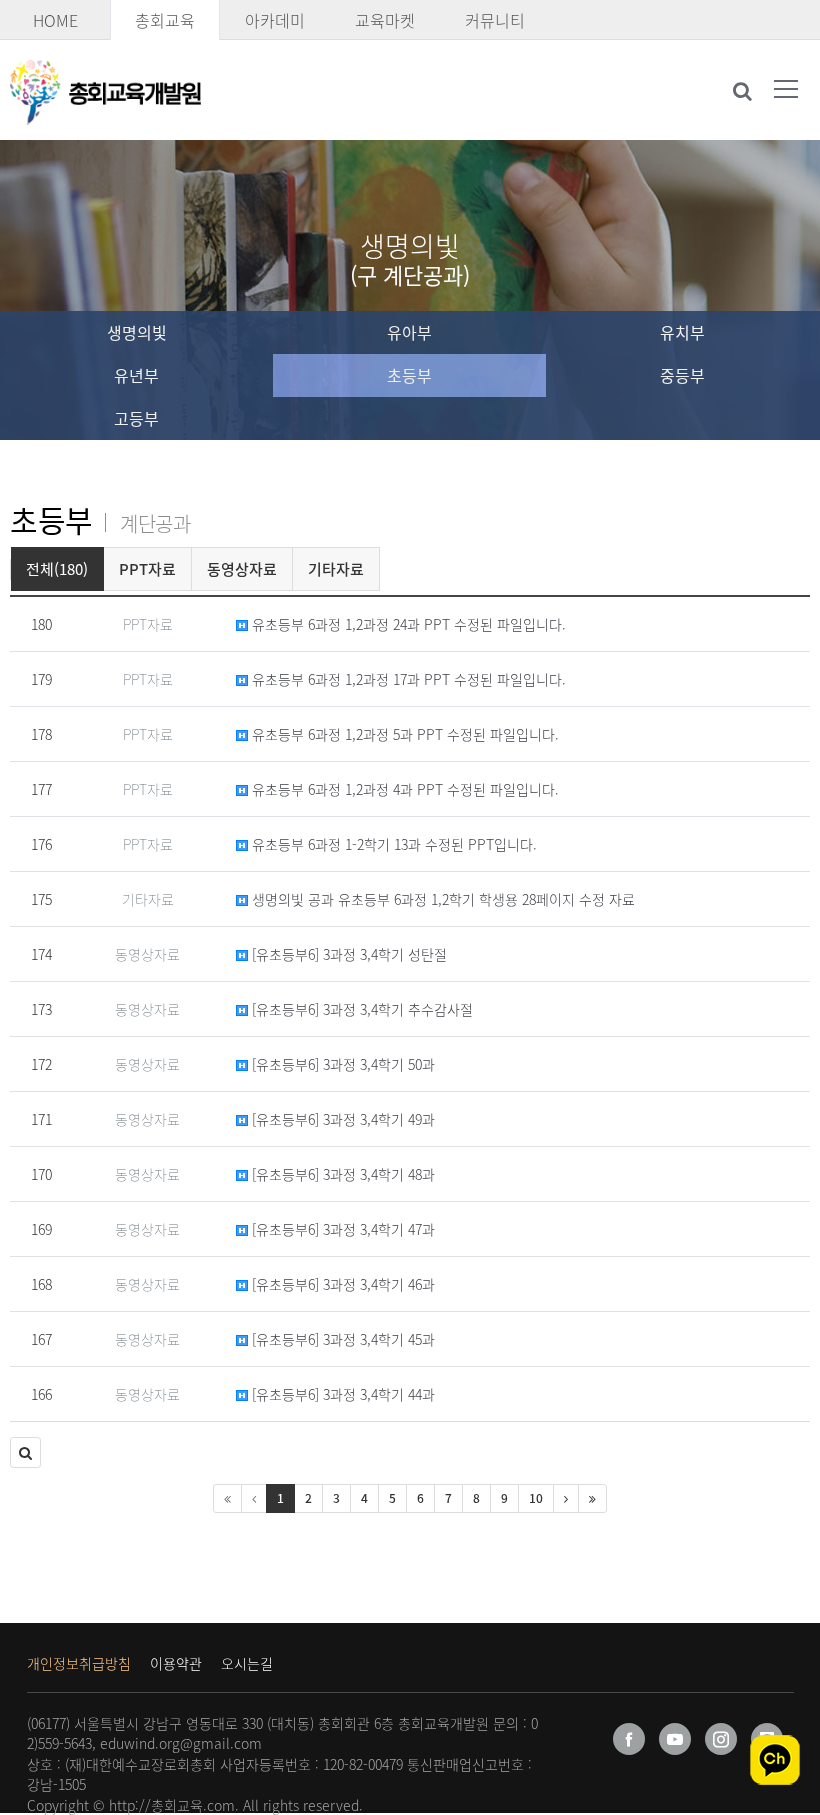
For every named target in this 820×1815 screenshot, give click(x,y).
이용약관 (176, 1663)
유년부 (136, 375)
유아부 (409, 332)
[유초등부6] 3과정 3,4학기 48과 (341, 1174)
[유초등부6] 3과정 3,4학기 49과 (341, 1119)
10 (536, 1498)
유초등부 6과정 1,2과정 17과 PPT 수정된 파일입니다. (407, 679)
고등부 (136, 418)
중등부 (682, 375)
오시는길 (247, 1663)
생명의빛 (137, 332)
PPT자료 (147, 569)
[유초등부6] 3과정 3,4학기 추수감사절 (360, 1009)
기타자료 (336, 569)
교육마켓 (385, 20)
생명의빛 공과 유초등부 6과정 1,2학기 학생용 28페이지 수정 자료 (441, 899)
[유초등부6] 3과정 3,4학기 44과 (341, 1394)
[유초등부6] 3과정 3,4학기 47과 (341, 1229)
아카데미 (275, 20)
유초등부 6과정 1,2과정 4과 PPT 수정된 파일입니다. (403, 789)
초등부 (409, 375)
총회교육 (165, 20)
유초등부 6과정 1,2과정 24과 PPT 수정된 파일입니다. (407, 624)
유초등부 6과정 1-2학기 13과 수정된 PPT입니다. (392, 844)
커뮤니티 (495, 20)
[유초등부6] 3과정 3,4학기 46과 (341, 1284)
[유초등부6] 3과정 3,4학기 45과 (341, 1339)
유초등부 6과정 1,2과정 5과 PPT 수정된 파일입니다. (403, 734)
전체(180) (57, 569)
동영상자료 (242, 569)
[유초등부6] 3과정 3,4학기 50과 (341, 1064)
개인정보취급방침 (79, 1663)
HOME (55, 20)
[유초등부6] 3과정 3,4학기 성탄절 (347, 954)
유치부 (682, 332)
